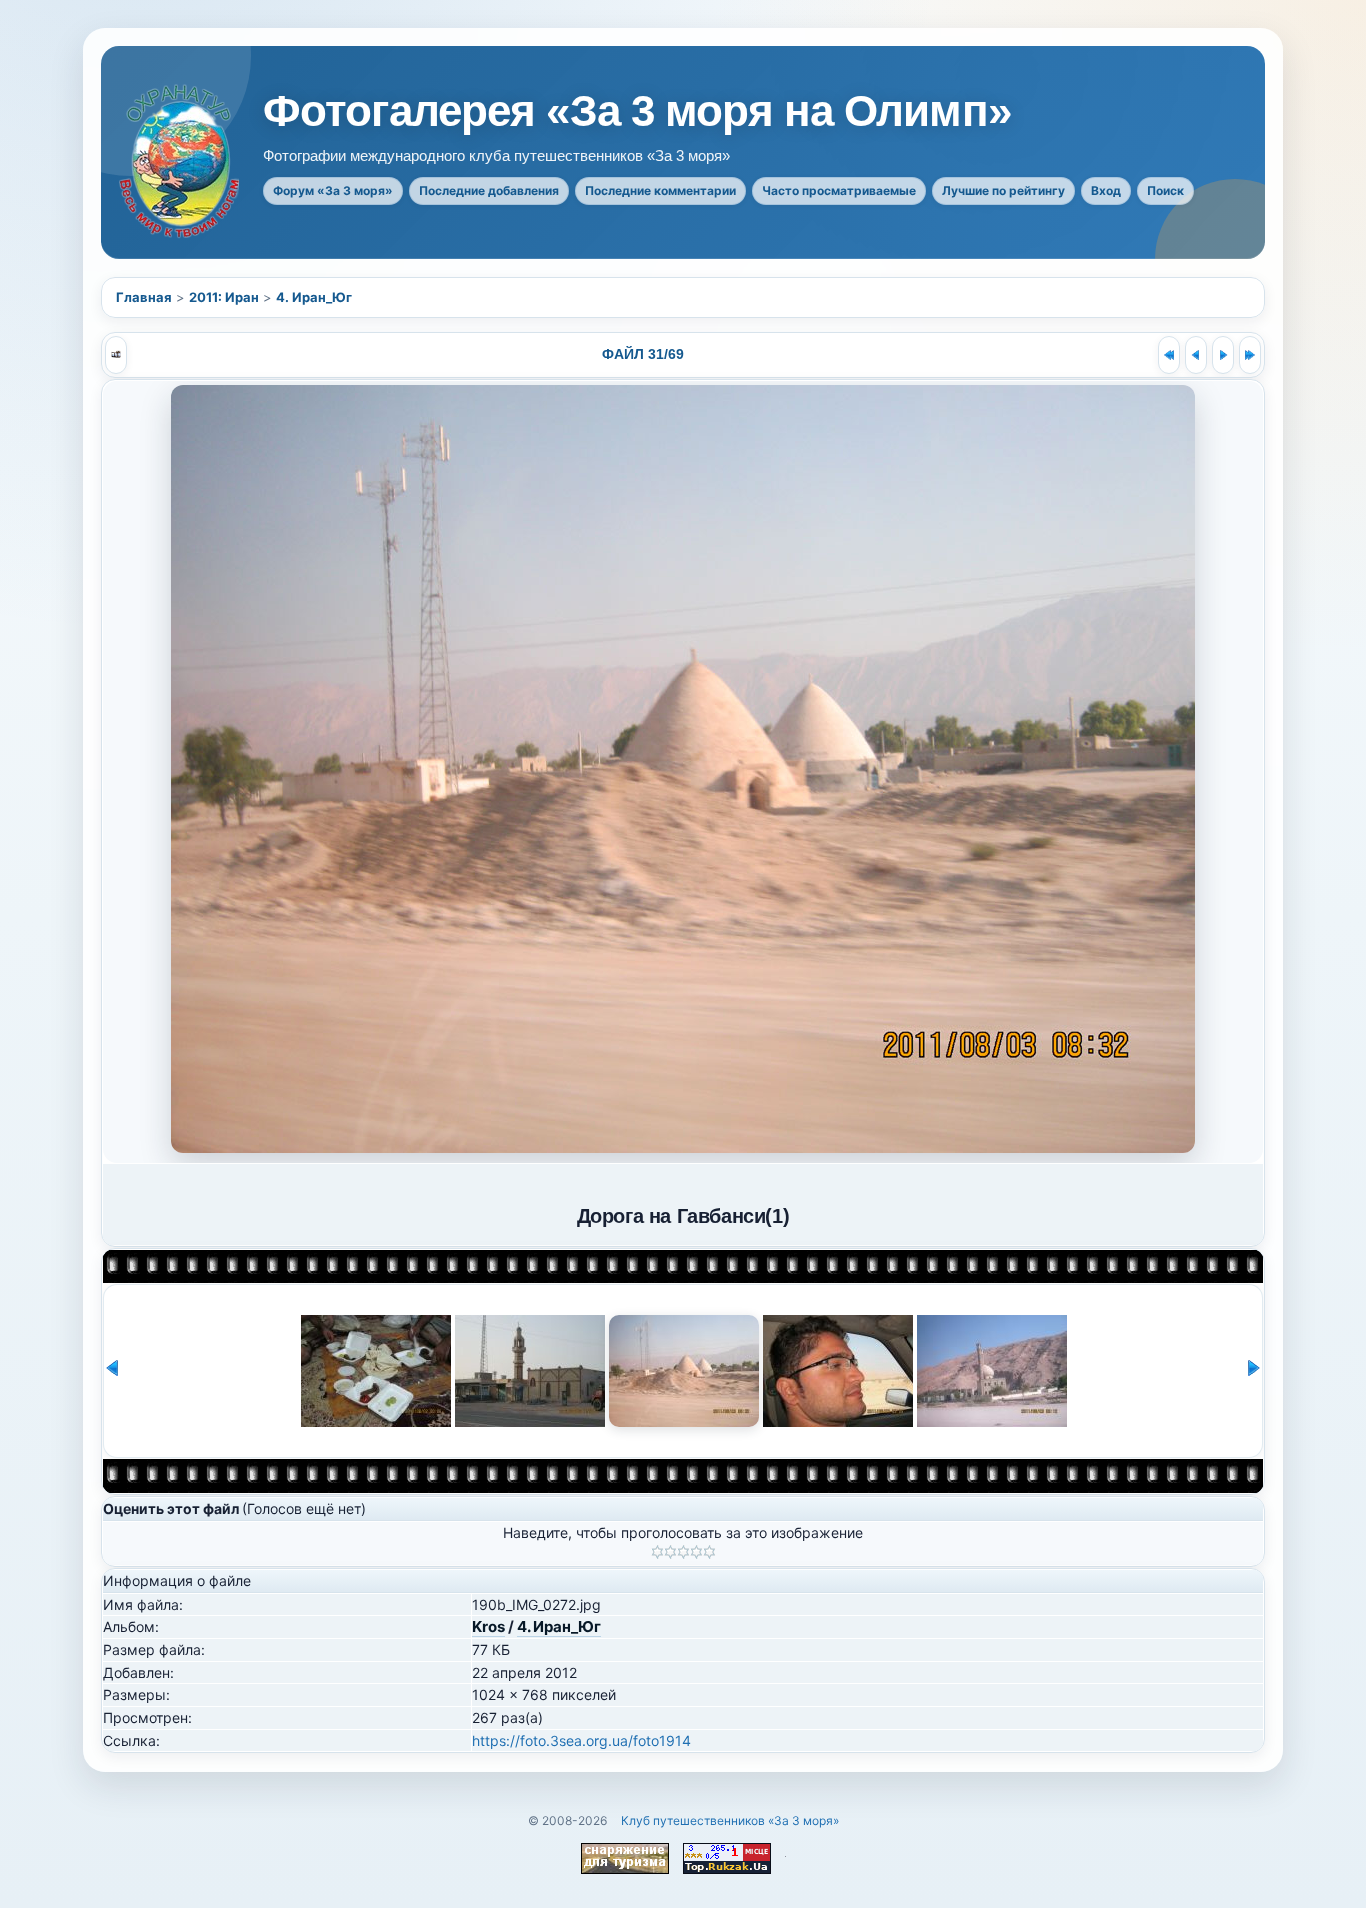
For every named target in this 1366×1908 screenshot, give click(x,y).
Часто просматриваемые (839, 190)
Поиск (1165, 190)
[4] (696, 1552)
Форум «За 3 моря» (333, 190)
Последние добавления (489, 190)
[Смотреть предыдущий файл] (1196, 355)
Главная (144, 297)
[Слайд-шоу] (116, 355)
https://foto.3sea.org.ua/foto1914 (581, 1740)
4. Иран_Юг (314, 297)
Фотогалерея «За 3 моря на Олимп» (637, 111)
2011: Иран (224, 297)
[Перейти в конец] (1250, 355)
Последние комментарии (660, 190)
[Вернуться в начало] (1169, 355)
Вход (1106, 190)
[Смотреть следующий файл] (1223, 355)
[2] (670, 1552)
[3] (683, 1552)
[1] (657, 1552)
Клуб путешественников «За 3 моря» (730, 1820)
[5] (709, 1552)
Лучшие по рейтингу (1003, 190)
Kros (488, 1626)
